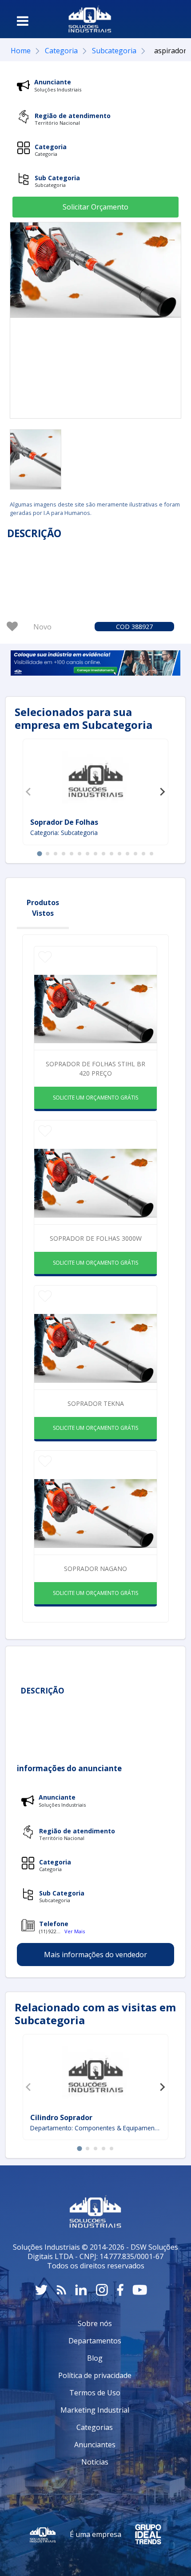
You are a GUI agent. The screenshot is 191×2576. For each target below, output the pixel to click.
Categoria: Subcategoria (64, 833)
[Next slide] (162, 792)
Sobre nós (95, 2323)
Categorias (95, 2427)
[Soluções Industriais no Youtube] (140, 2290)
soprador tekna (96, 1403)
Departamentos (95, 2341)
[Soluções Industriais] (90, 19)
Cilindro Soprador (61, 2117)
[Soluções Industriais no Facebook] (120, 2290)
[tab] (39, 853)
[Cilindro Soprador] (95, 2074)
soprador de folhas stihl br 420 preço (95, 1068)
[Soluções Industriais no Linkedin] (81, 2290)
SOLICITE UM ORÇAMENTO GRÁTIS (95, 1098)
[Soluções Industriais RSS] (61, 2290)
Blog (95, 2358)
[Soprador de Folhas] (95, 780)
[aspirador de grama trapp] (36, 459)
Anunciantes (95, 2445)
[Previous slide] (29, 792)
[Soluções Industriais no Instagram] (102, 2290)
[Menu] (23, 21)
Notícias (95, 2462)
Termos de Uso (95, 2393)
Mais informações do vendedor (95, 1955)
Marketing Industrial (95, 2410)
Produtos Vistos (43, 908)
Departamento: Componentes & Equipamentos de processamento (95, 2128)
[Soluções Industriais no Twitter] (41, 2290)
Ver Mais (75, 1931)
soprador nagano (95, 1569)
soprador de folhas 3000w (96, 1238)
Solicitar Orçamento (95, 207)
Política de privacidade (95, 2375)
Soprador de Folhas (64, 822)
